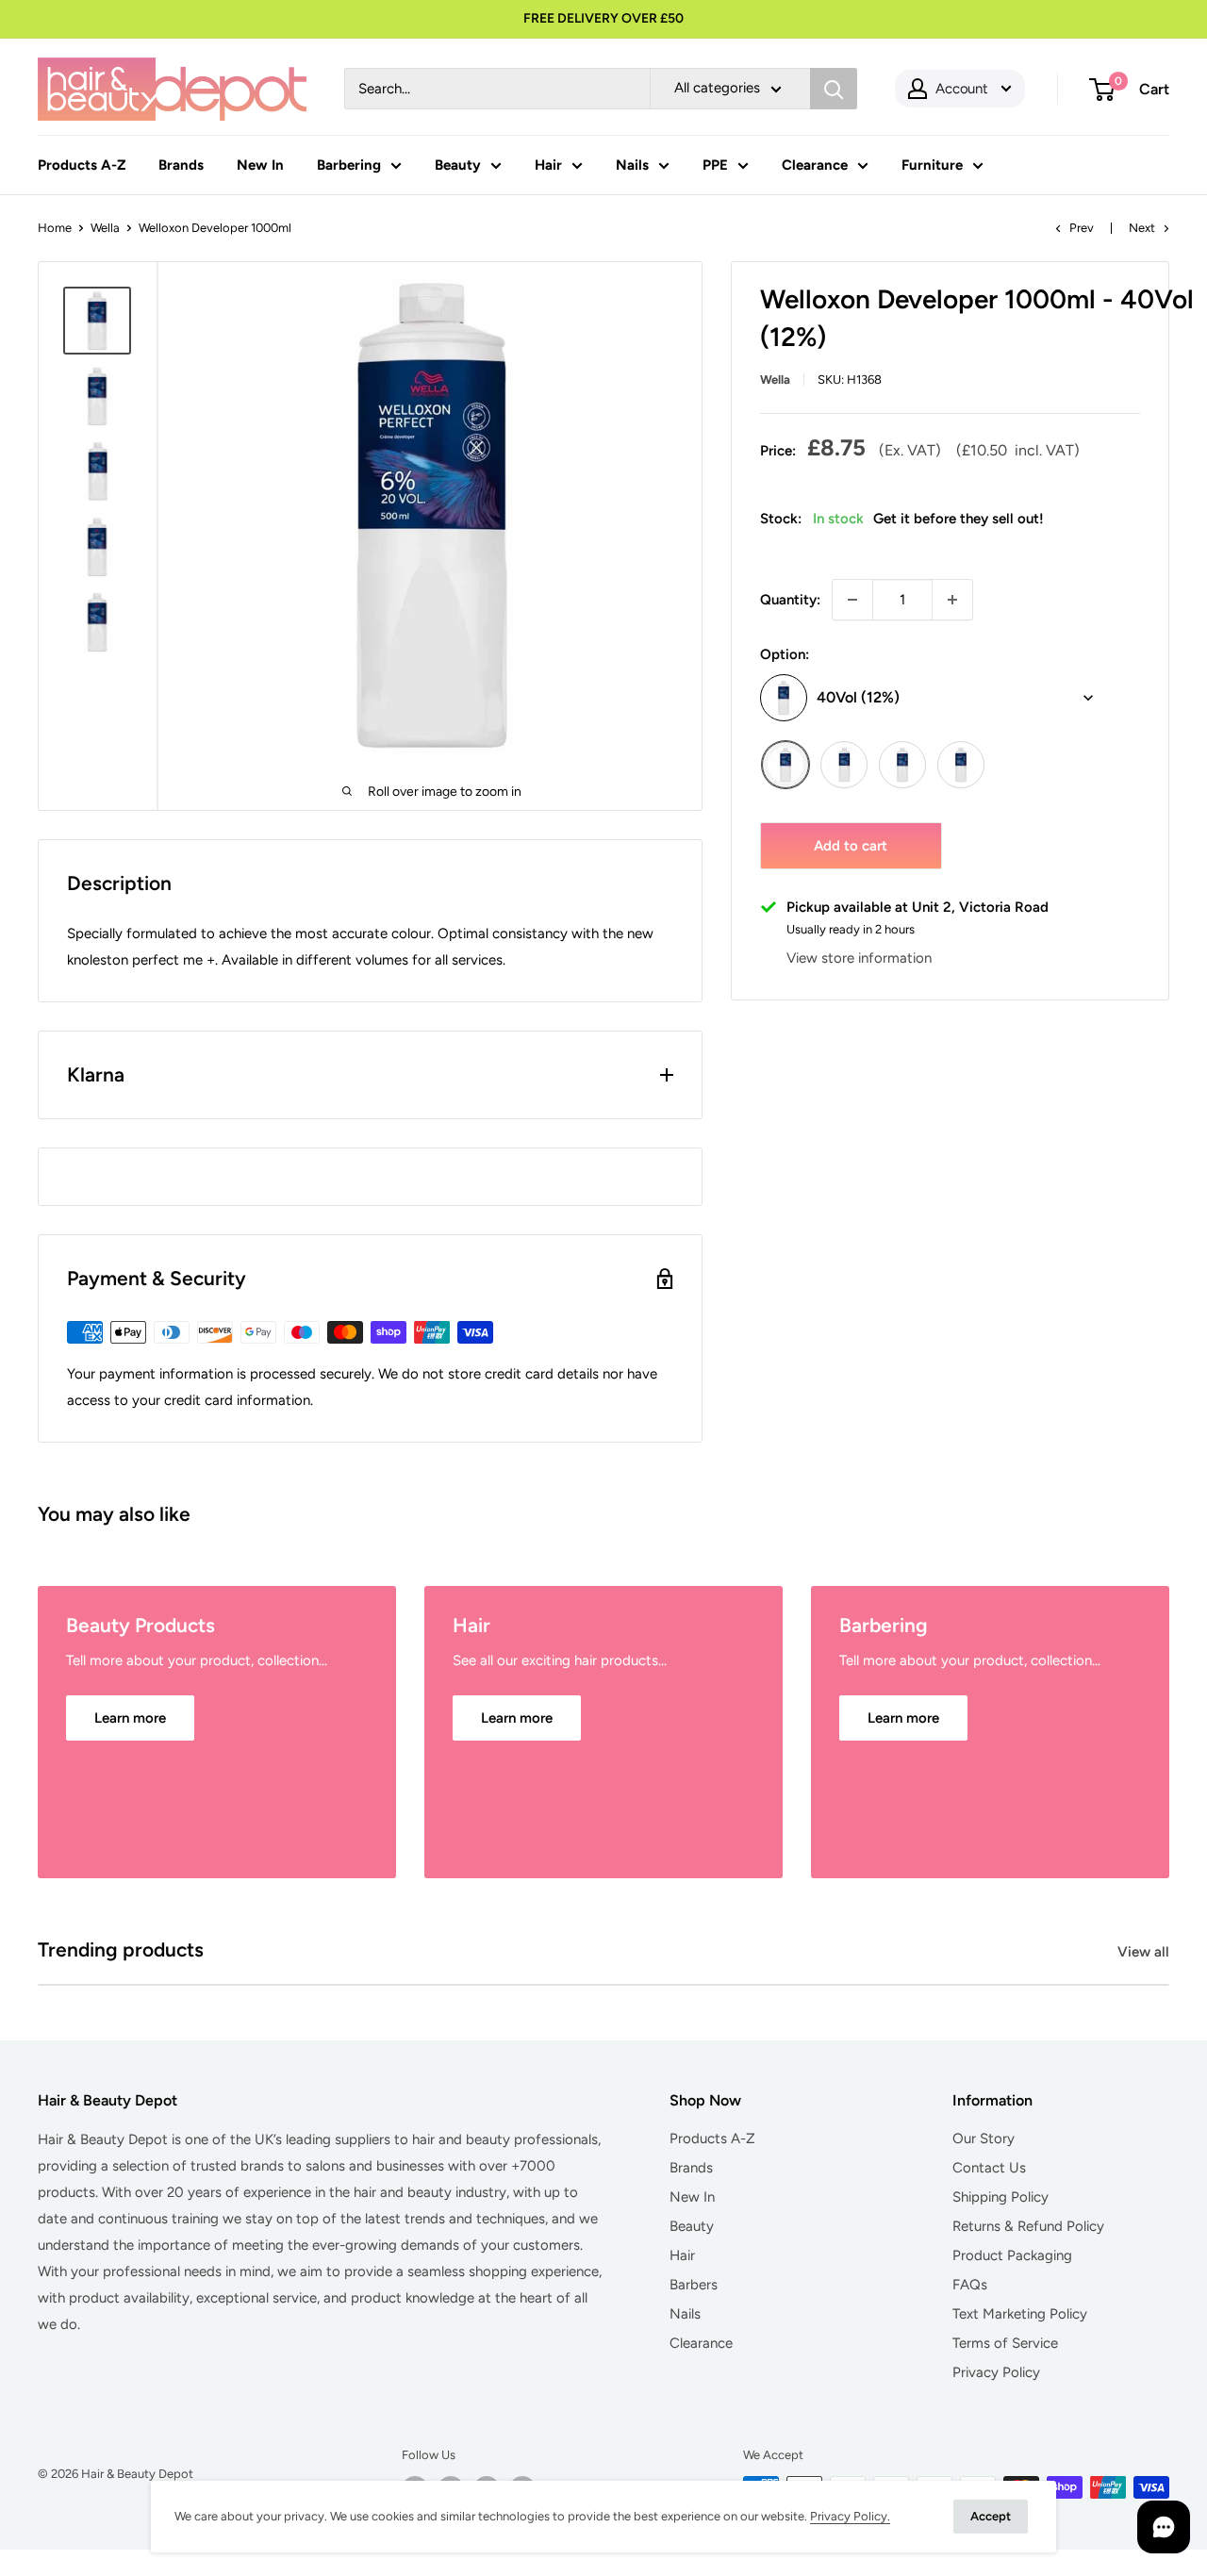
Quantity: (790, 600)
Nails (632, 165)
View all (1145, 1952)
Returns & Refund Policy (1028, 2226)
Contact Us (989, 2168)
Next (1142, 228)
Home (55, 228)
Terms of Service (1005, 2343)
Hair (548, 165)
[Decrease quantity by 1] (852, 600)
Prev (1082, 228)
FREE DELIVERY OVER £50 (603, 18)
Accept (991, 2516)
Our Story (984, 2138)
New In (260, 165)
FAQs (970, 2285)
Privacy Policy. (850, 2516)
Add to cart (851, 846)
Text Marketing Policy (1020, 2314)
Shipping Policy (1000, 2197)
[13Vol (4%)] (844, 765)
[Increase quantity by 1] (952, 600)
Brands (181, 165)
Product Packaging (1012, 2255)
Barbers (694, 2285)
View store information (859, 959)
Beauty (458, 165)
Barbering (349, 165)
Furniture (932, 165)
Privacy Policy (996, 2372)
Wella (105, 228)
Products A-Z (82, 165)
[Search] (834, 89)
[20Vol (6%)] (902, 765)
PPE (715, 165)
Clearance (815, 165)
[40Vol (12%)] (785, 765)
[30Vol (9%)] (961, 765)
